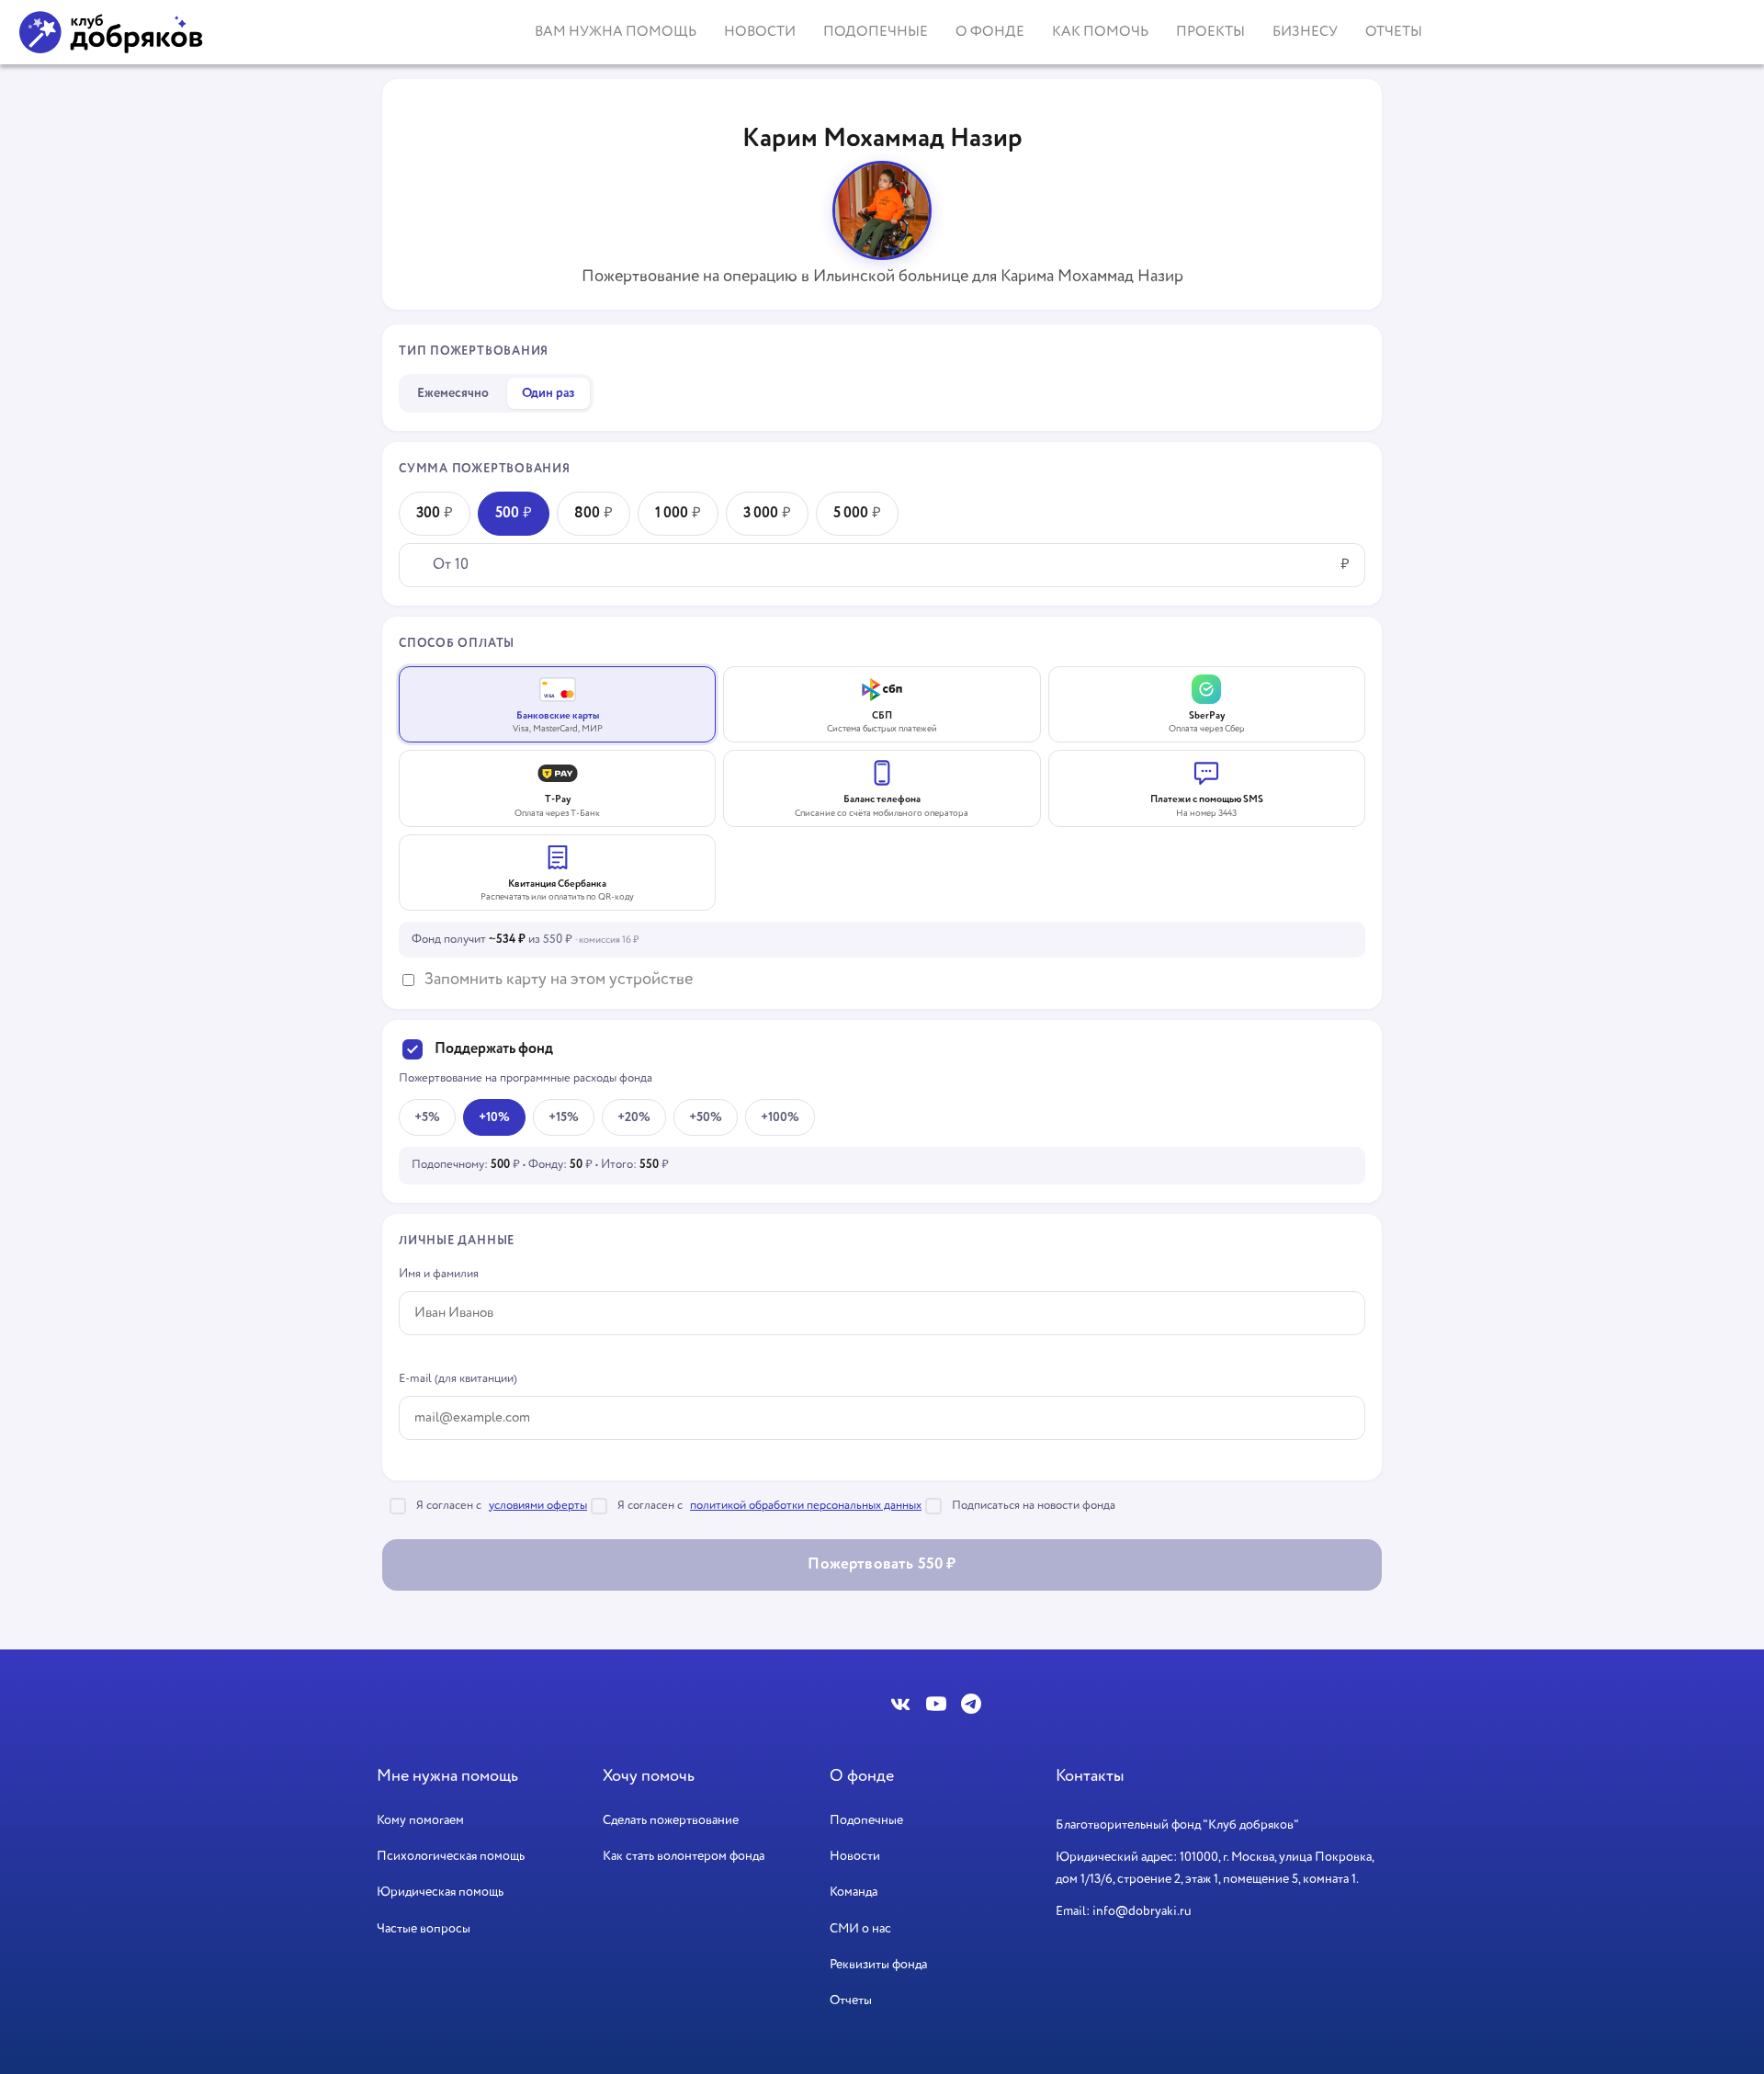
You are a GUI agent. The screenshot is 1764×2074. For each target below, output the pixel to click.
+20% (634, 1117)
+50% (706, 1117)
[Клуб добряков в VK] (901, 1704)
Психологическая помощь (451, 1856)
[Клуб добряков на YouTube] (936, 1704)
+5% (427, 1117)
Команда (854, 1892)
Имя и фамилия (439, 1274)
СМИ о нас (860, 1929)
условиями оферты (538, 1506)
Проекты (1210, 32)
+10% (494, 1117)
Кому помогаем (420, 1820)
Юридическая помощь (440, 1892)
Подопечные (876, 32)
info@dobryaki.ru (1142, 1911)
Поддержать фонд (494, 1049)
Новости (760, 32)
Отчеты (1394, 32)
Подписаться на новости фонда (1034, 1506)
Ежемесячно (453, 393)
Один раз (548, 393)
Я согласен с (502, 1506)
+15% (564, 1117)
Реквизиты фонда (878, 1965)
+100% (780, 1117)
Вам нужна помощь (616, 32)
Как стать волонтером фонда (684, 1856)
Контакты (1090, 1776)
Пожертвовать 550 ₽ (882, 1564)
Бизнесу (1305, 32)
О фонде (990, 32)
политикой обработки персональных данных (806, 1506)
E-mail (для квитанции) (458, 1379)
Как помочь (1100, 32)
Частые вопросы (424, 1929)
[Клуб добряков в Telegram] (971, 1704)
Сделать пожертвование (671, 1820)
